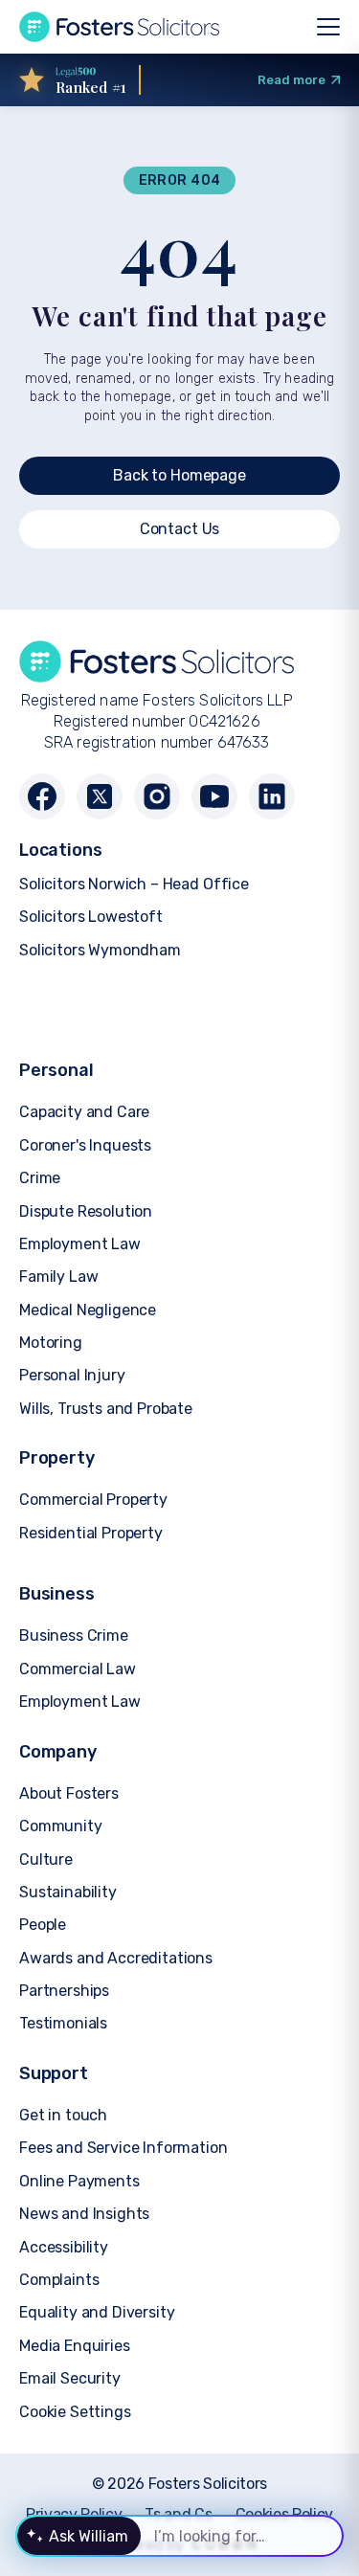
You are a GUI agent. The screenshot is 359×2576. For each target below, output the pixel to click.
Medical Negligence (88, 1310)
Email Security (70, 2378)
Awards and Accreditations (116, 1958)
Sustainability (68, 1892)
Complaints (59, 2280)
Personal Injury (72, 1375)
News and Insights (84, 2214)
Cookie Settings (75, 2412)
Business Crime (74, 1635)
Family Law (58, 1277)
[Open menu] (328, 27)
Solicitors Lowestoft (91, 917)
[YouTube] (214, 796)
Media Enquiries (75, 2346)
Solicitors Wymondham (100, 950)
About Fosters (69, 1793)
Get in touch (63, 2115)
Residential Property (91, 1533)
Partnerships (64, 1991)
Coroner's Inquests (85, 1145)
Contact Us (179, 529)
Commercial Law (78, 1669)
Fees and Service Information (123, 2148)
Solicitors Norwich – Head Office (134, 884)
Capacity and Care (84, 1112)
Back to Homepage (179, 475)
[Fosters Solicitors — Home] (119, 27)
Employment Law (80, 1244)
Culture (46, 1859)
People (43, 1925)
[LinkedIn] (272, 796)
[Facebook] (42, 796)
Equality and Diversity (97, 2312)
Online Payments (79, 2181)
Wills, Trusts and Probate (106, 1409)
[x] (100, 796)
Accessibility (64, 2247)
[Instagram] (157, 796)
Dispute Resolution (86, 1211)
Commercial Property (93, 1500)
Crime (40, 1178)
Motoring (51, 1343)
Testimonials (63, 2023)
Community (61, 1826)
